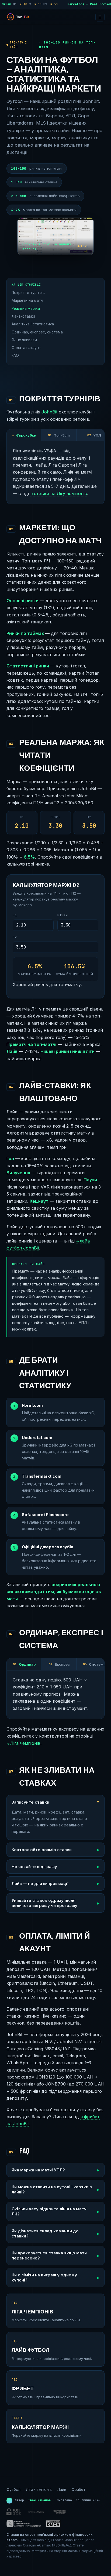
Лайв (62, 2490)
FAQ (15, 355)
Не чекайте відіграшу (34, 1867)
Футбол (13, 2490)
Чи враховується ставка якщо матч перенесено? (49, 2255)
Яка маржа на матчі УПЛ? (38, 2170)
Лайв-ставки (23, 316)
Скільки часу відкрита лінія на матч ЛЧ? (49, 2211)
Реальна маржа (26, 308)
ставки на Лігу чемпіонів (59, 493)
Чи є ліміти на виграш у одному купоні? (44, 2277)
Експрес (59, 1664)
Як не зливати (24, 340)
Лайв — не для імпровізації (40, 1883)
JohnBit (49, 412)
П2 (15, 937)
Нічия (63, 915)
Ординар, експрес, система (37, 332)
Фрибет (79, 2490)
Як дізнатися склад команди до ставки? (45, 2233)
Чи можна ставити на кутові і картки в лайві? (52, 2189)
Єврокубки (24, 435)
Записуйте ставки (30, 1802)
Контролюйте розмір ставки (42, 1850)
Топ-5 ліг (59, 435)
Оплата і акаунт (26, 348)
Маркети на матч (27, 300)
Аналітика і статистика (33, 324)
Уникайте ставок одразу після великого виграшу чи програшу (44, 1903)
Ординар (24, 1664)
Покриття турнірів (28, 293)
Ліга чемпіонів (23, 1743)
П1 (15, 915)
